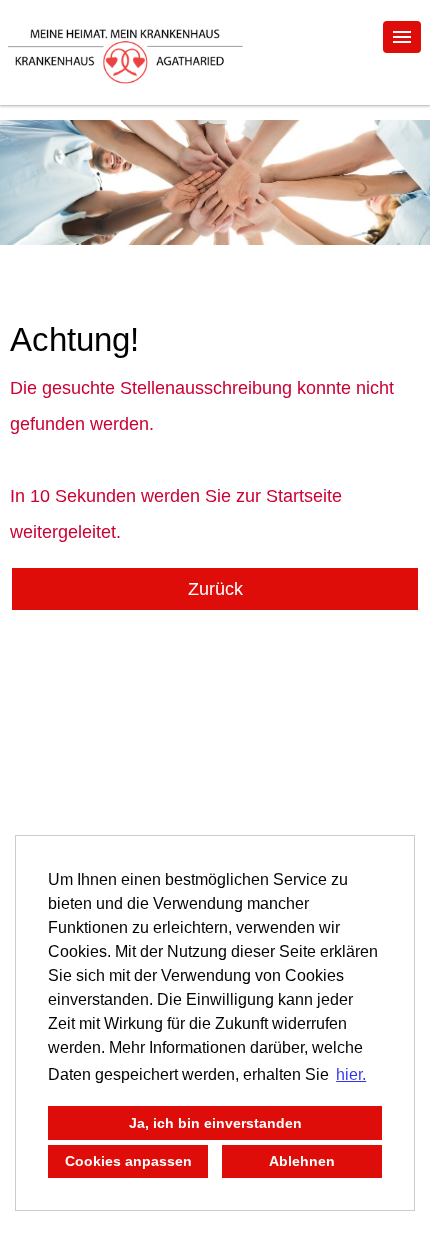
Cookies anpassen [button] (128, 1161)
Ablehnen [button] (302, 1161)
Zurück (215, 589)
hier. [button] (351, 1074)
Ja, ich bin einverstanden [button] (215, 1123)
